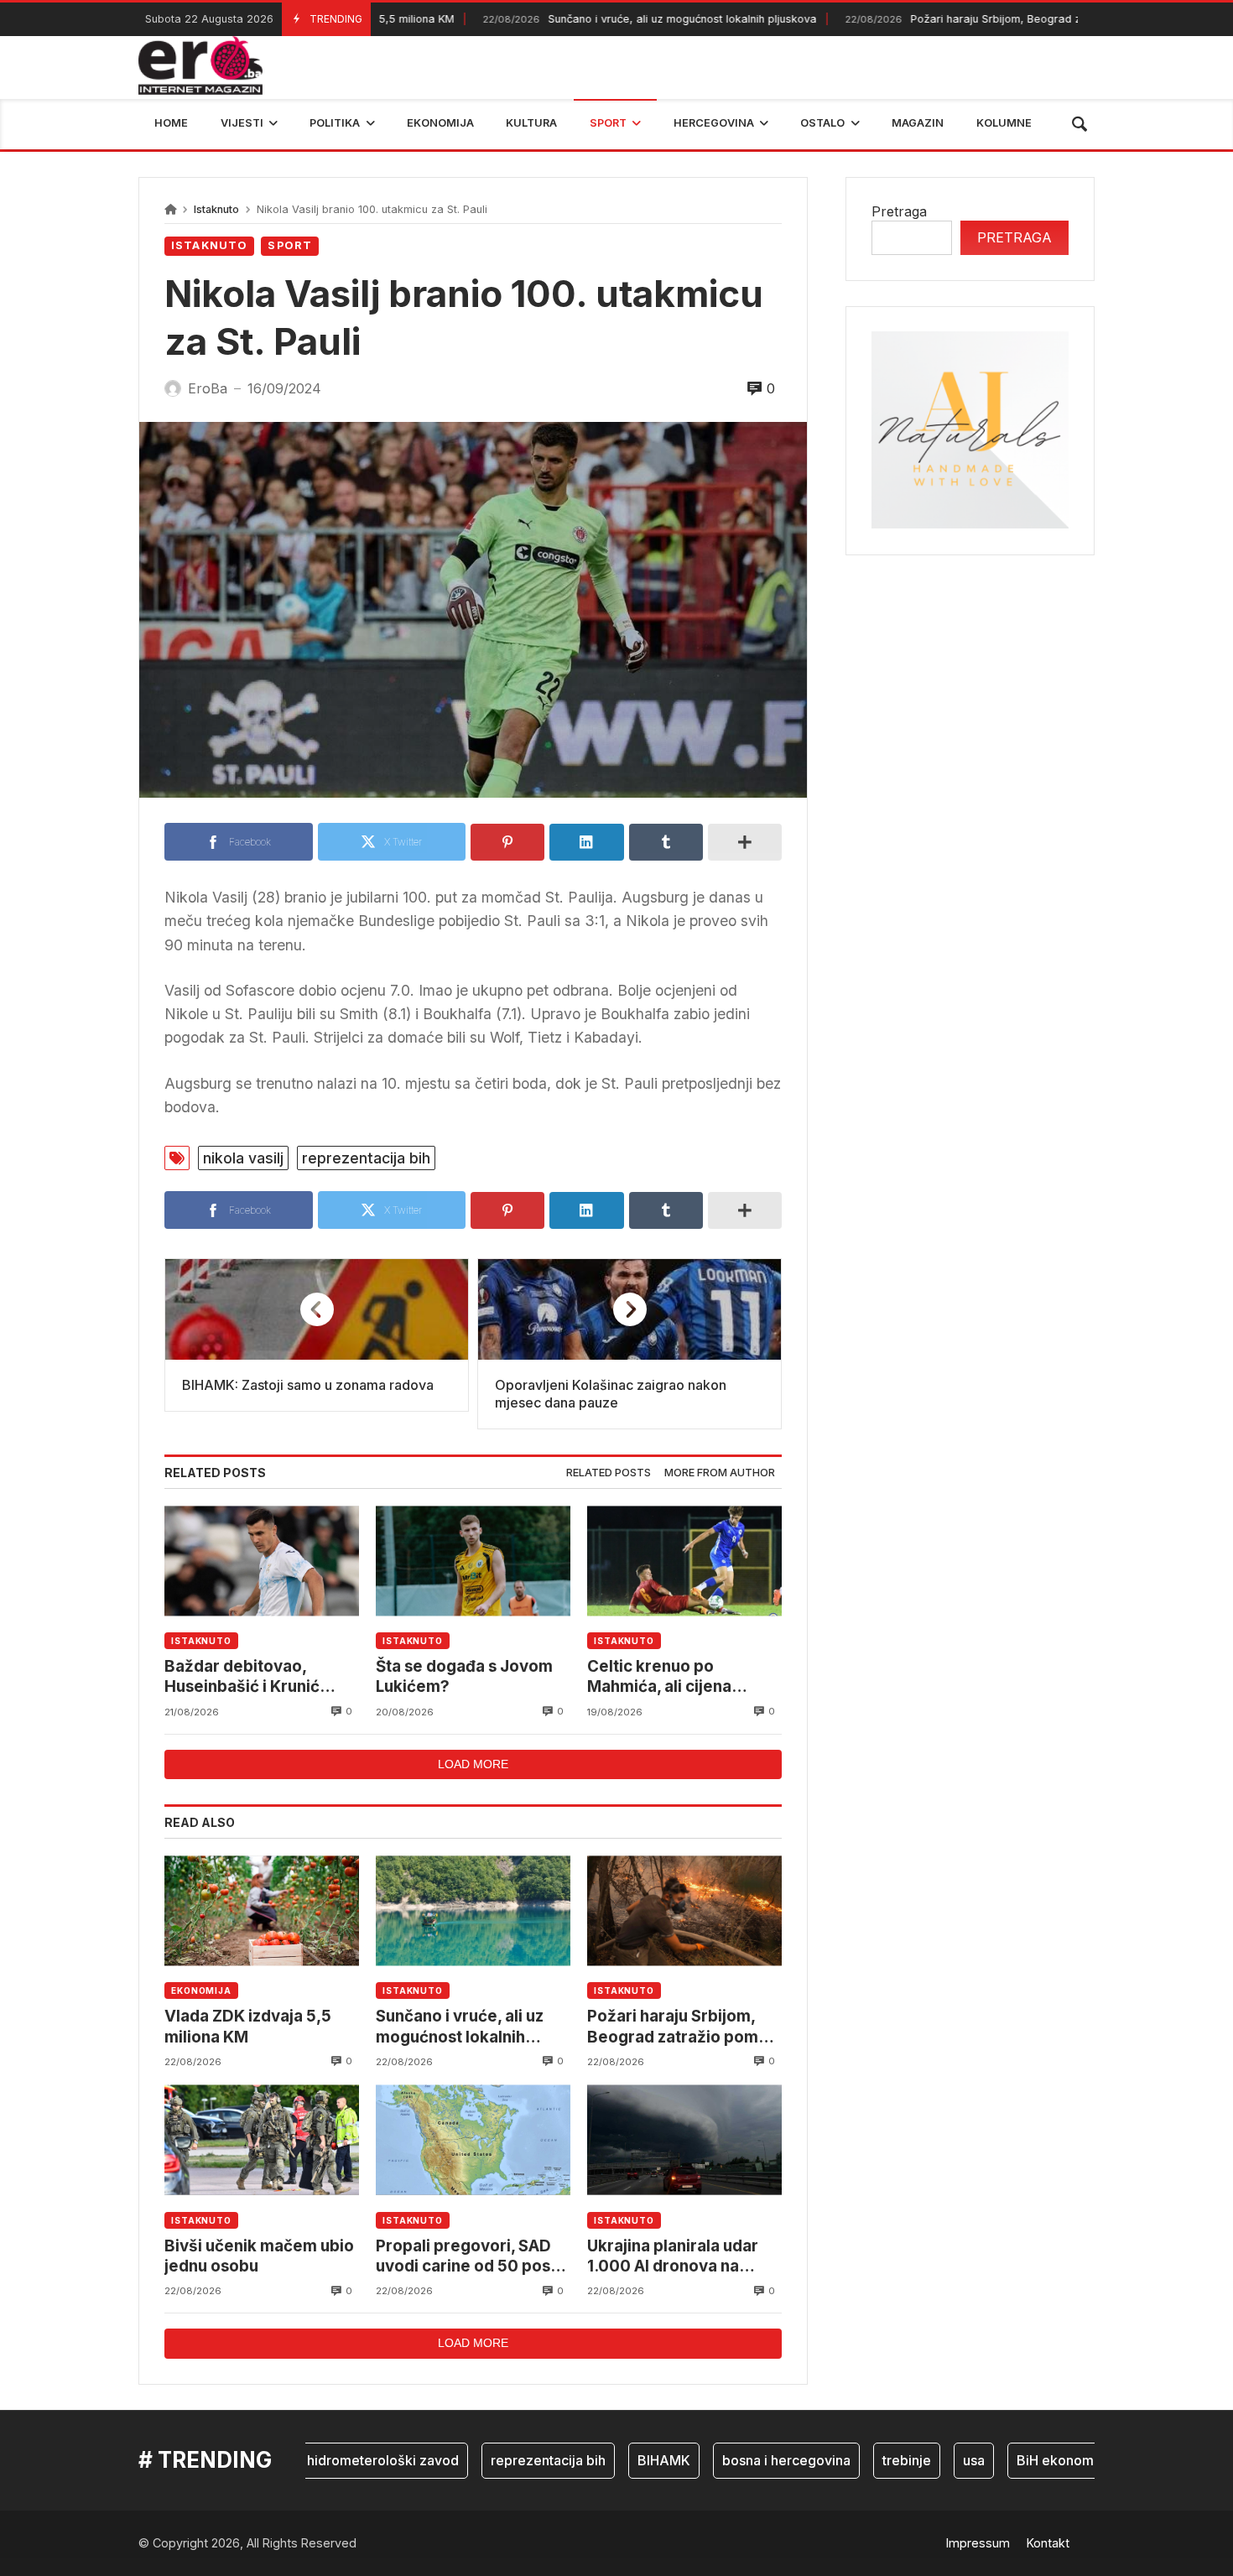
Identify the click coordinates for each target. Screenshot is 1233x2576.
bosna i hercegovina (740, 2460)
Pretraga (899, 211)
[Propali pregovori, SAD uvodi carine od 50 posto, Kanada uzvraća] (473, 2140)
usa (928, 2460)
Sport (290, 245)
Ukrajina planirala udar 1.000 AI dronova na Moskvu (673, 2257)
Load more (473, 1764)
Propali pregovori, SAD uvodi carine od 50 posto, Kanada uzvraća (473, 2257)
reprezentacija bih (366, 1158)
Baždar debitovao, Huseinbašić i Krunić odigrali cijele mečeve (250, 1677)
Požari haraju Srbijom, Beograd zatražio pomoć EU (958, 19)
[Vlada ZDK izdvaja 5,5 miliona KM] (262, 1910)
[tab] (609, 1473)
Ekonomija (201, 1991)
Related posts (609, 1473)
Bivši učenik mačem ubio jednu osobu (259, 2256)
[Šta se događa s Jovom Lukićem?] (473, 1561)
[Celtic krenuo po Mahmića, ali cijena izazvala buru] (684, 1561)
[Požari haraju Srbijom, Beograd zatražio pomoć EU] (684, 1910)
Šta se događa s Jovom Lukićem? (464, 1676)
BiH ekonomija (1016, 2460)
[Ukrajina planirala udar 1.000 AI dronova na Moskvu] (684, 2140)
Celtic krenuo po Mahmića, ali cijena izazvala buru (659, 1677)
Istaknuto (216, 209)
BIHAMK (618, 2460)
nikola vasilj (243, 1158)
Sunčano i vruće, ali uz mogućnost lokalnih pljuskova (599, 19)
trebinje (861, 2460)
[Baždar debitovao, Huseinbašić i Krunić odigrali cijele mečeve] (262, 1561)
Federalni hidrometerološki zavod (306, 2460)
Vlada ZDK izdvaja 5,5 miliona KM (248, 2026)
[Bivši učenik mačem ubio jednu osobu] (262, 2140)
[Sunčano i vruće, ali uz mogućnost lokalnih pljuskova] (473, 1910)
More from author (720, 1473)
